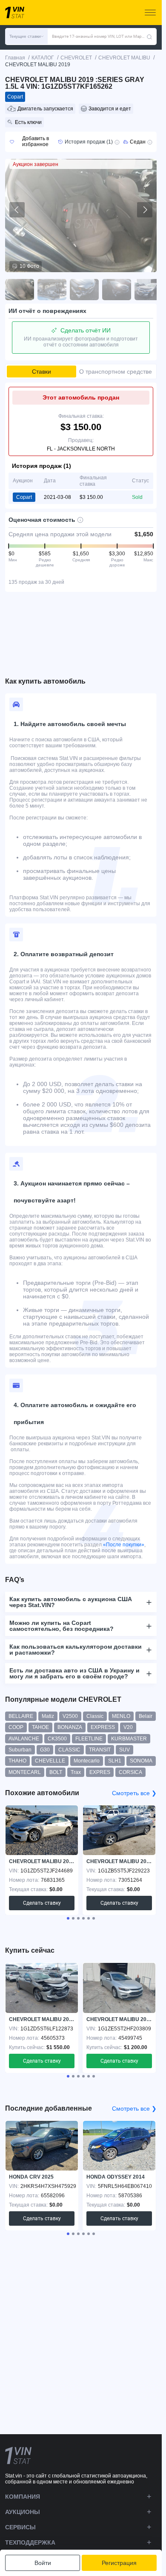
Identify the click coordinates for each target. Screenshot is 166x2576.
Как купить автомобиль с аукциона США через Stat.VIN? (71, 1602)
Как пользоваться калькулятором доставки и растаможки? (76, 1650)
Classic (95, 1716)
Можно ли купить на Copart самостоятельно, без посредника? (62, 1626)
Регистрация (119, 2563)
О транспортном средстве (116, 372)
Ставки (41, 372)
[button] (26, 37)
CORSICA (130, 1772)
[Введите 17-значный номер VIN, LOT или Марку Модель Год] (149, 37)
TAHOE (40, 1727)
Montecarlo (87, 1761)
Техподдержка (30, 2542)
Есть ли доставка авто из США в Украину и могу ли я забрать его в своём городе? (74, 1673)
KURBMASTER (129, 1739)
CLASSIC (69, 1750)
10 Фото (29, 266)
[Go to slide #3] (84, 290)
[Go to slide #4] (117, 290)
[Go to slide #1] (20, 290)
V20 (128, 1727)
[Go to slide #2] (52, 290)
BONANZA (70, 1727)
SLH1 (115, 1761)
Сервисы (20, 2527)
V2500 (70, 1716)
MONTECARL (25, 1772)
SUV (124, 1750)
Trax (76, 1772)
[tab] (68, 1918)
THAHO (17, 1761)
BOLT (56, 1772)
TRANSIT (100, 1750)
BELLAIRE (21, 1716)
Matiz (48, 1716)
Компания (23, 2497)
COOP (16, 1727)
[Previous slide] (17, 210)
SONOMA (141, 1761)
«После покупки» (124, 1545)
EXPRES (100, 1772)
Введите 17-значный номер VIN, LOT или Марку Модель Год (99, 36)
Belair (146, 1716)
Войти (43, 2563)
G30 (45, 1750)
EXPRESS (103, 1727)
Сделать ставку (42, 1903)
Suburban (20, 1750)
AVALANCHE (24, 1739)
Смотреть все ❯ (134, 1793)
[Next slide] (145, 210)
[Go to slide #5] (149, 290)
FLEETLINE (89, 1739)
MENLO (121, 1716)
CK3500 (57, 1739)
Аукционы (23, 2512)
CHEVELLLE (50, 1761)
